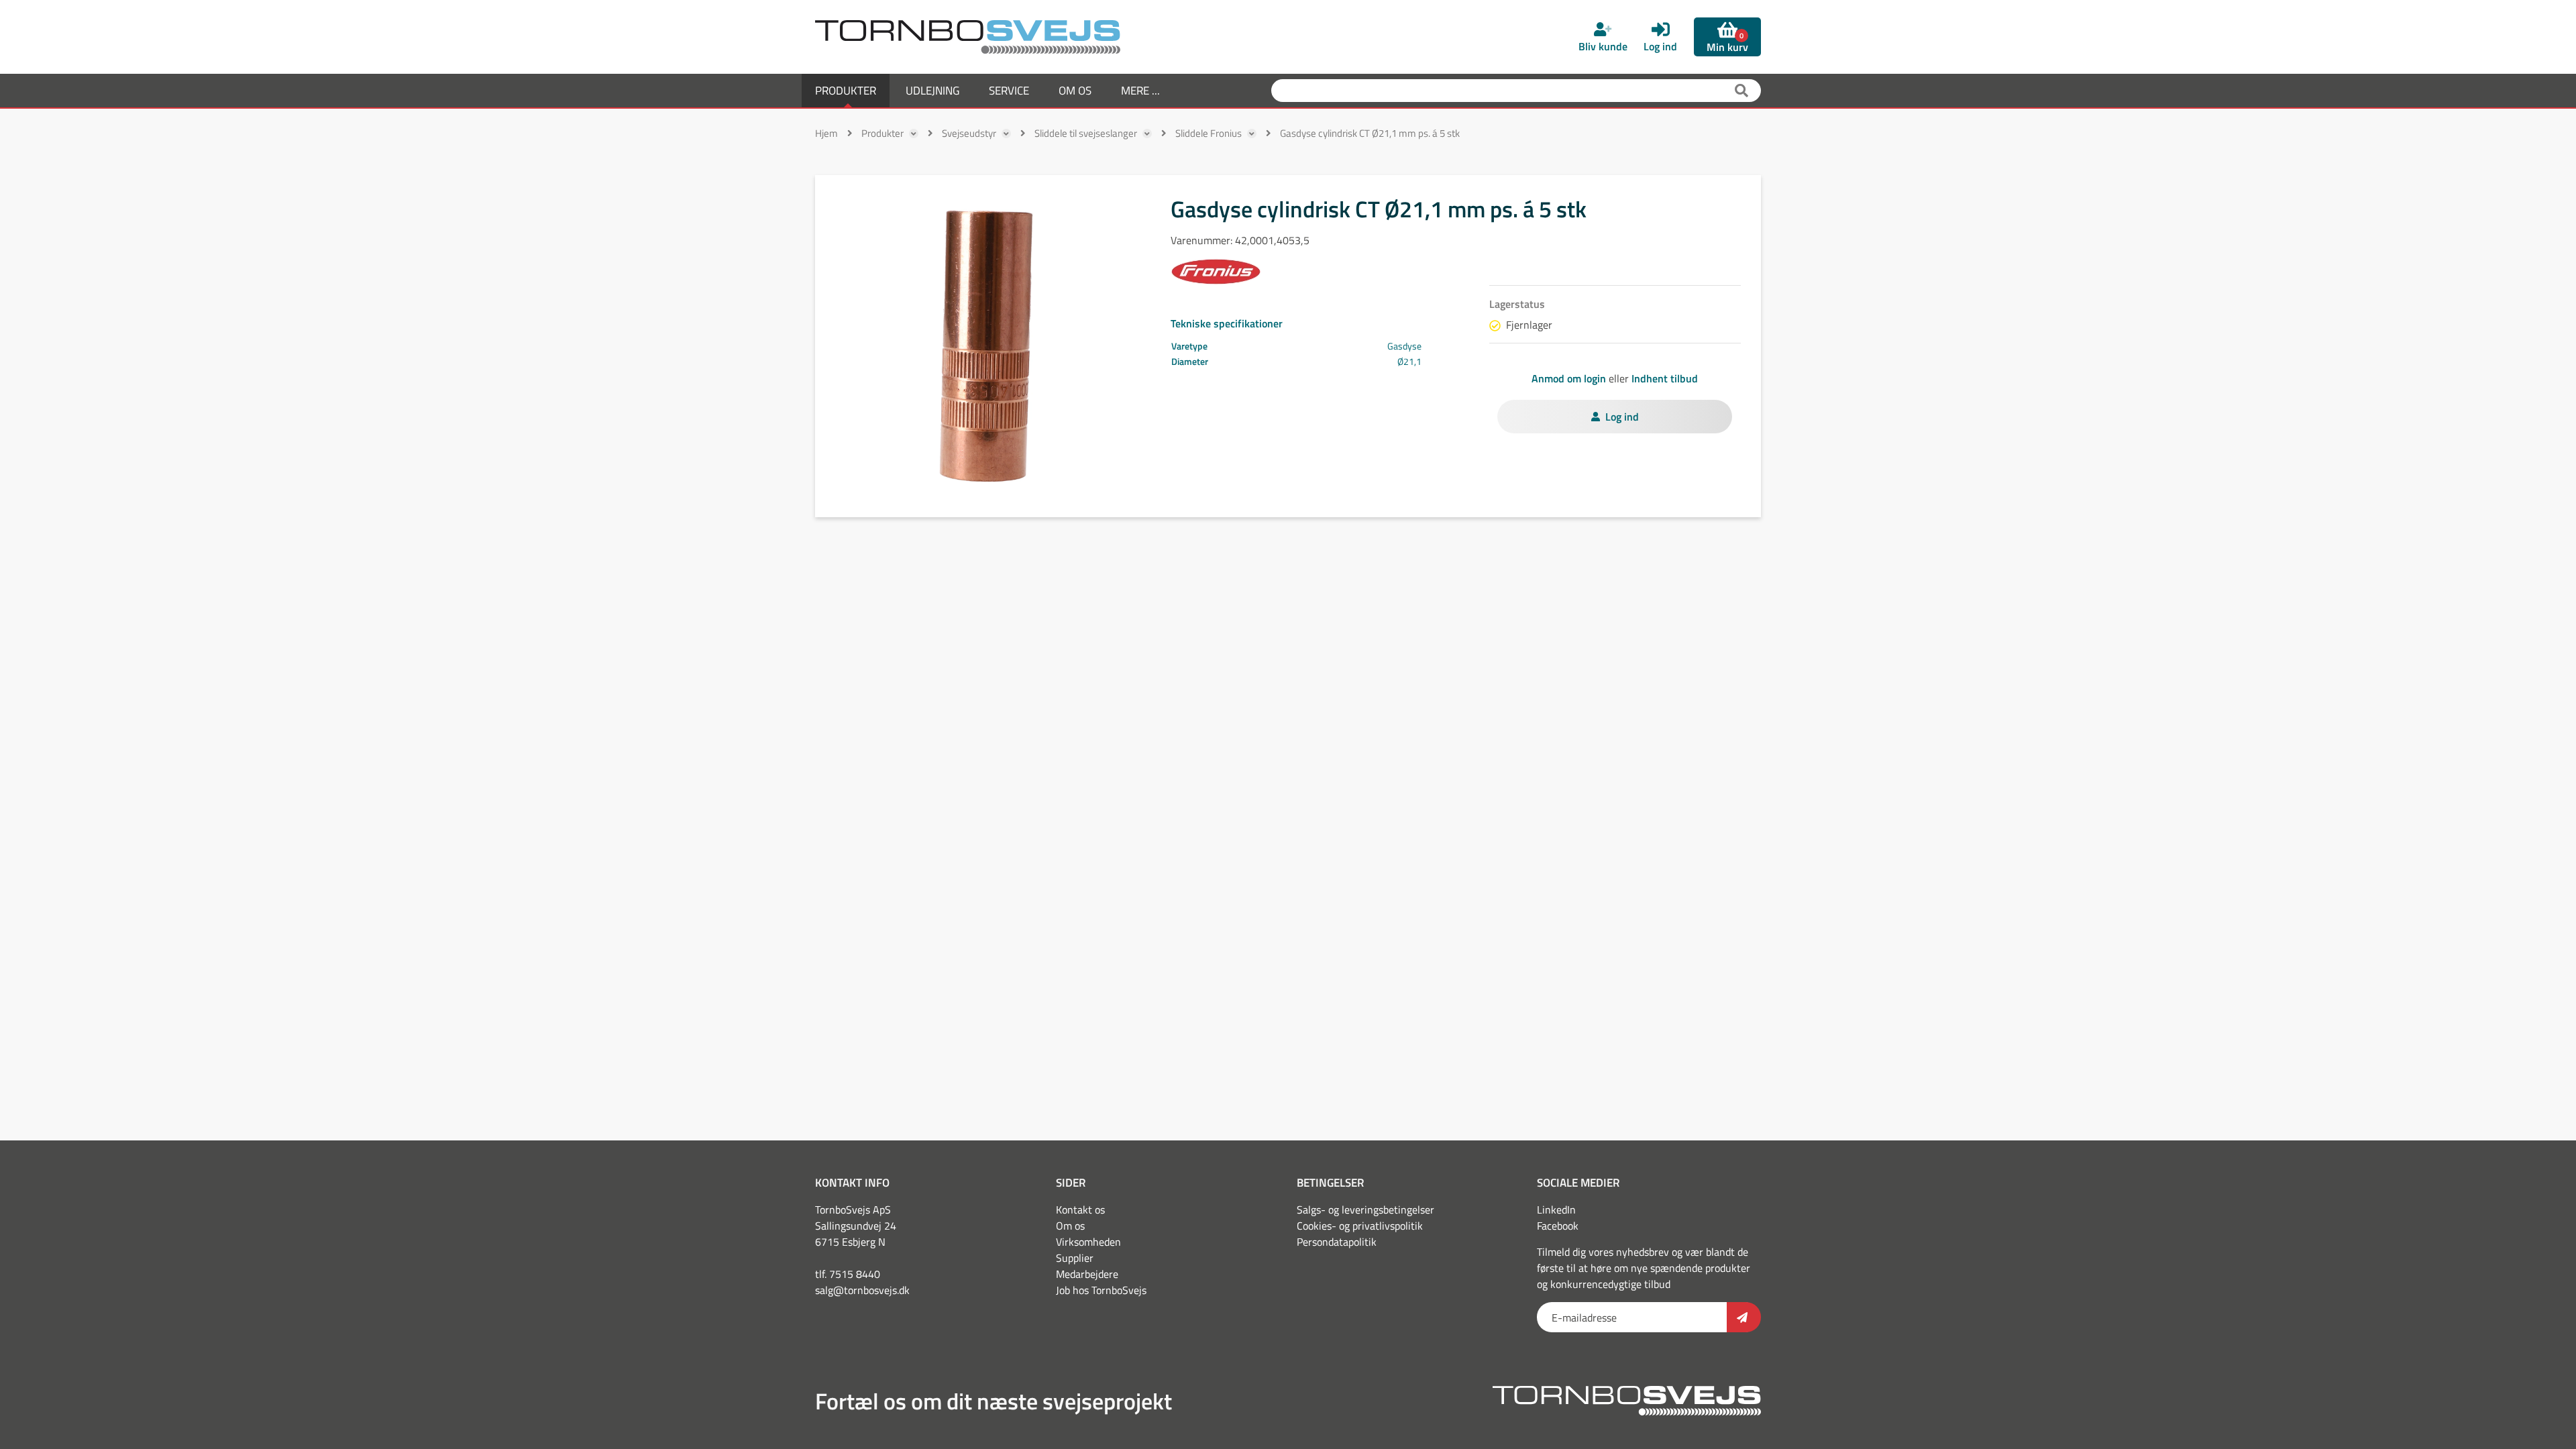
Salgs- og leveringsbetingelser (1365, 1210)
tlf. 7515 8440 (848, 1274)
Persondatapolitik (1337, 1242)
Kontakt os (1080, 1210)
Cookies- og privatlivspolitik (1360, 1226)
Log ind (1622, 417)
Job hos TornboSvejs (1101, 1290)
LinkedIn (1556, 1210)
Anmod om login (1569, 378)
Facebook (1558, 1226)
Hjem (826, 133)
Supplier (1075, 1258)
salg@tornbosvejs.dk (862, 1290)
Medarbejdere (1087, 1274)
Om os (1070, 1226)
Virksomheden (1088, 1242)
